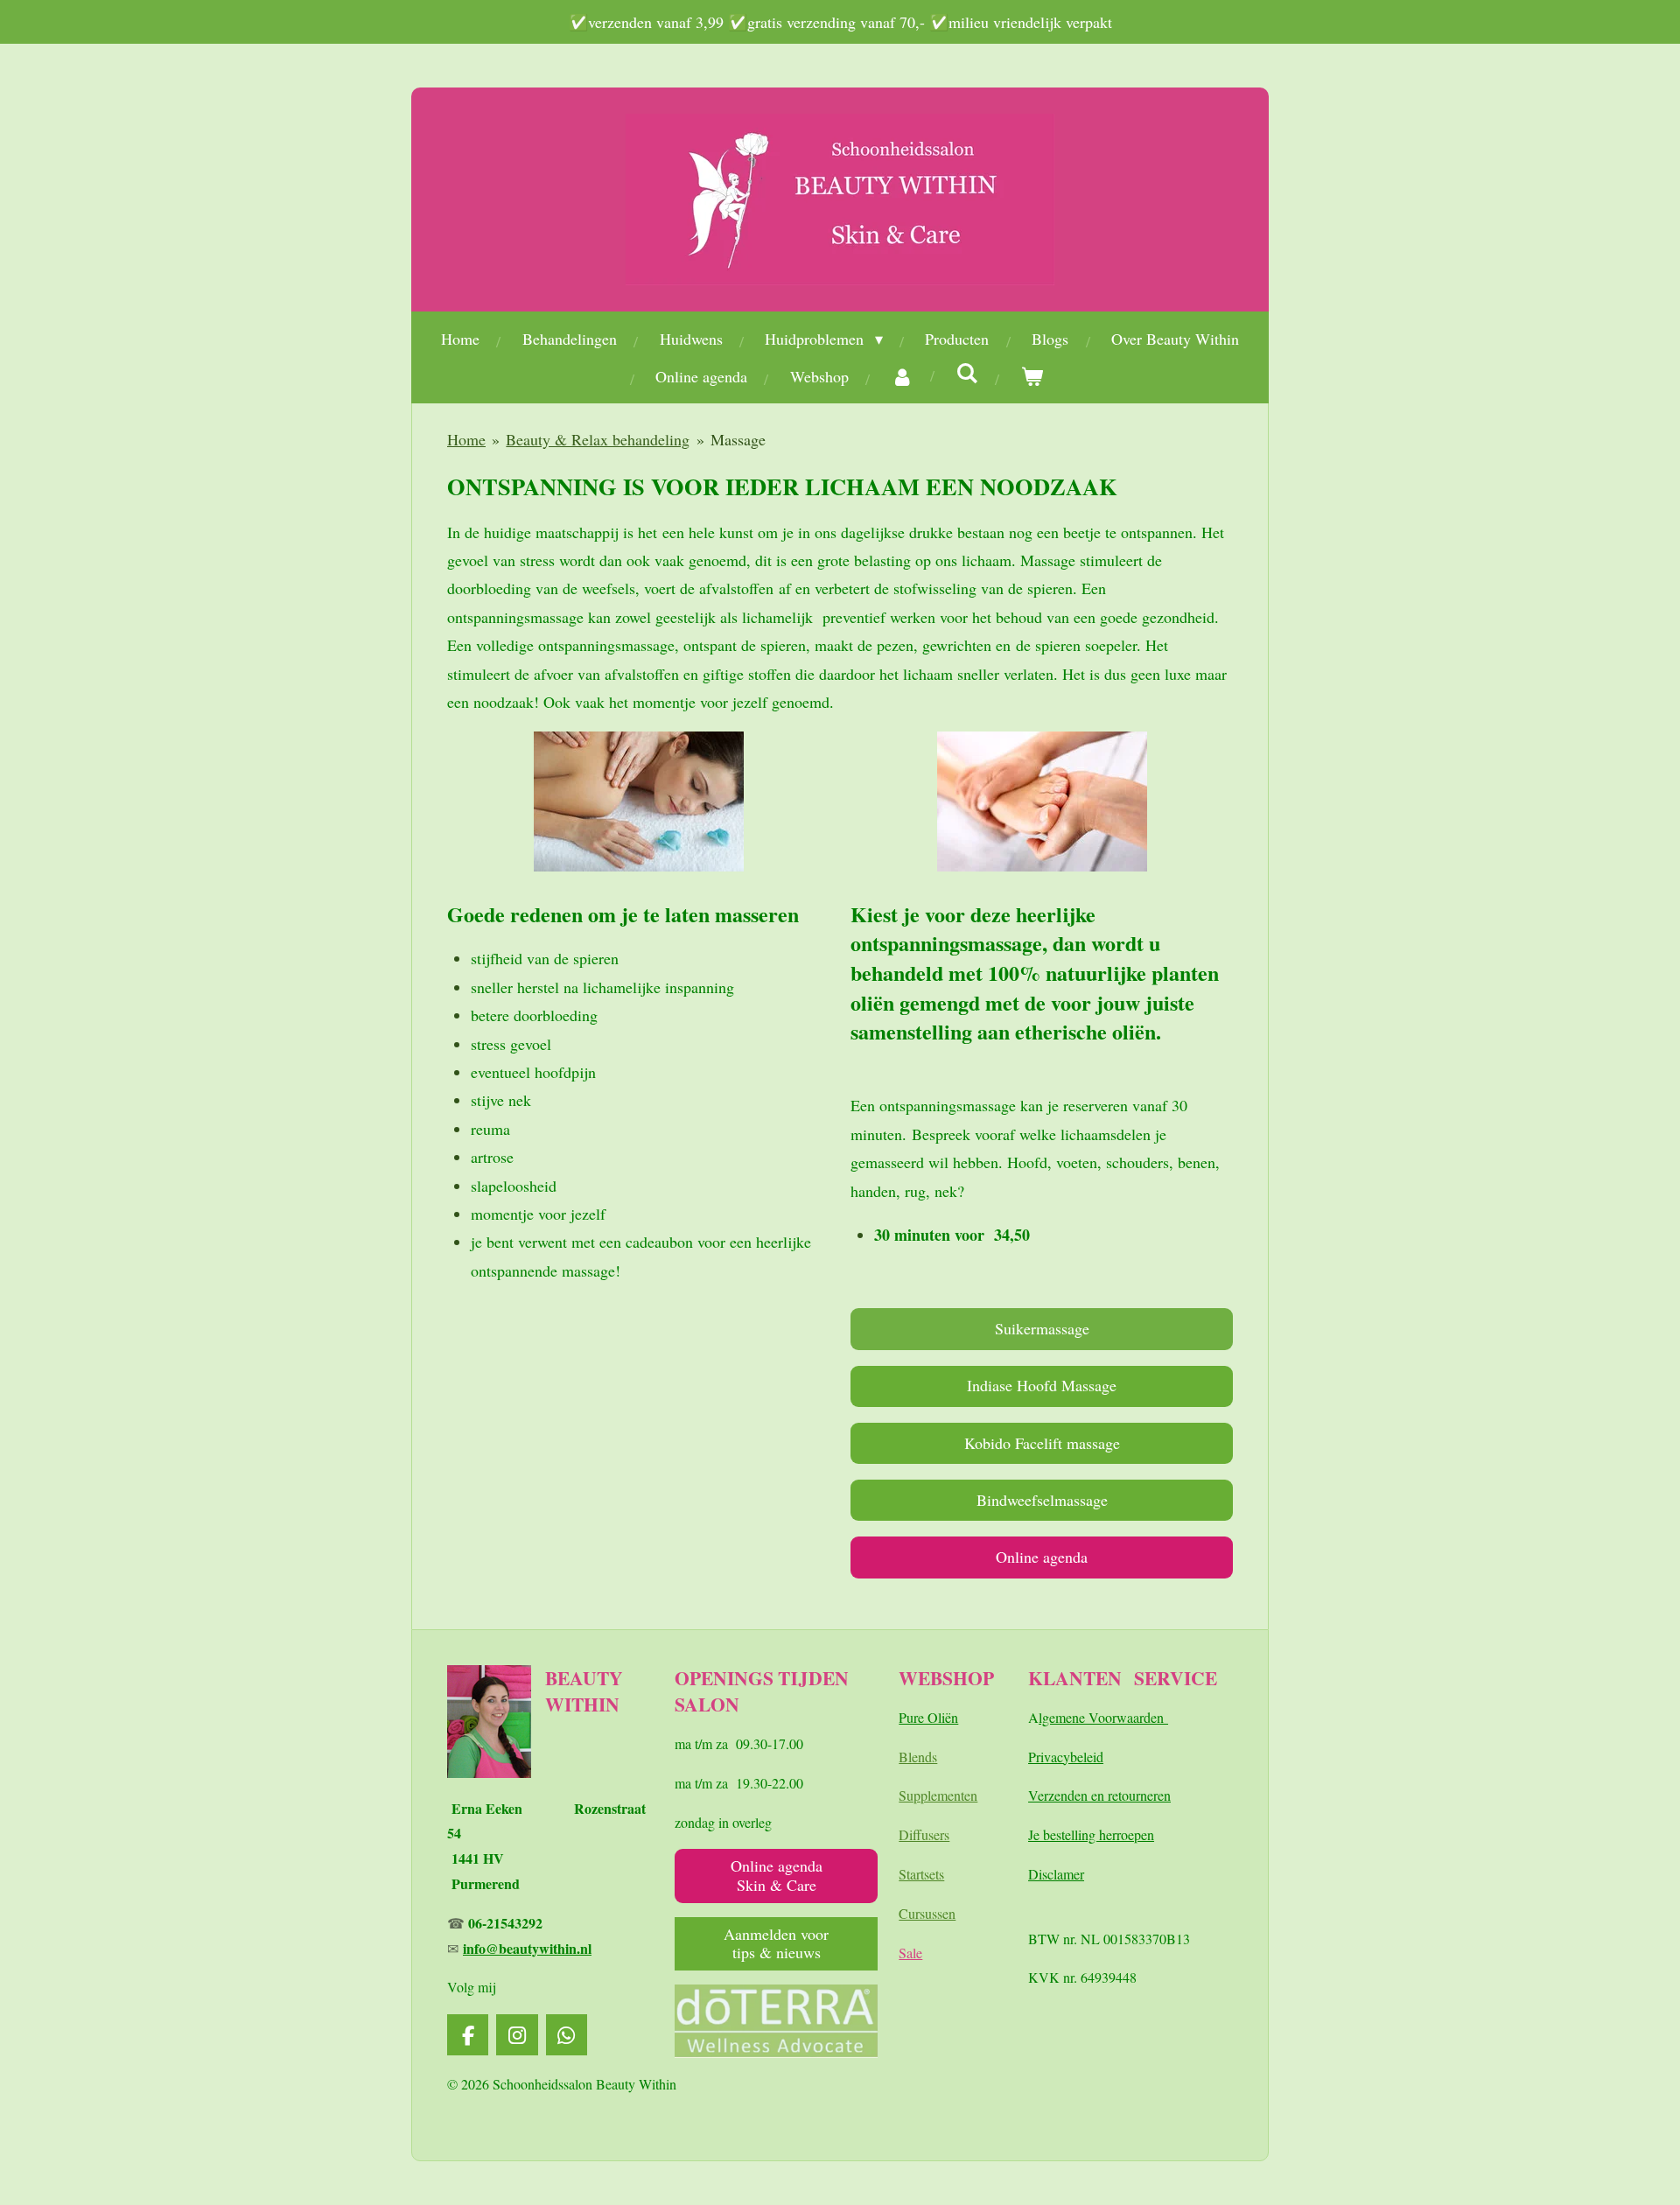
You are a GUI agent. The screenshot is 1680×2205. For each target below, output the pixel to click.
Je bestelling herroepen (1091, 1834)
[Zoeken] (967, 373)
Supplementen (938, 1795)
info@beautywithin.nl (527, 1948)
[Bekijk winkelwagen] (1032, 376)
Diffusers (924, 1834)
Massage (738, 439)
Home (466, 439)
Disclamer (1056, 1874)
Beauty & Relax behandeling (598, 439)
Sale (910, 1953)
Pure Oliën (928, 1717)
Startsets (921, 1874)
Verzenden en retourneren (1099, 1795)
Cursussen (927, 1913)
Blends (918, 1757)
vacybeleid (1074, 1757)
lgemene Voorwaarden (1103, 1717)
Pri (1036, 1757)
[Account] (903, 376)
